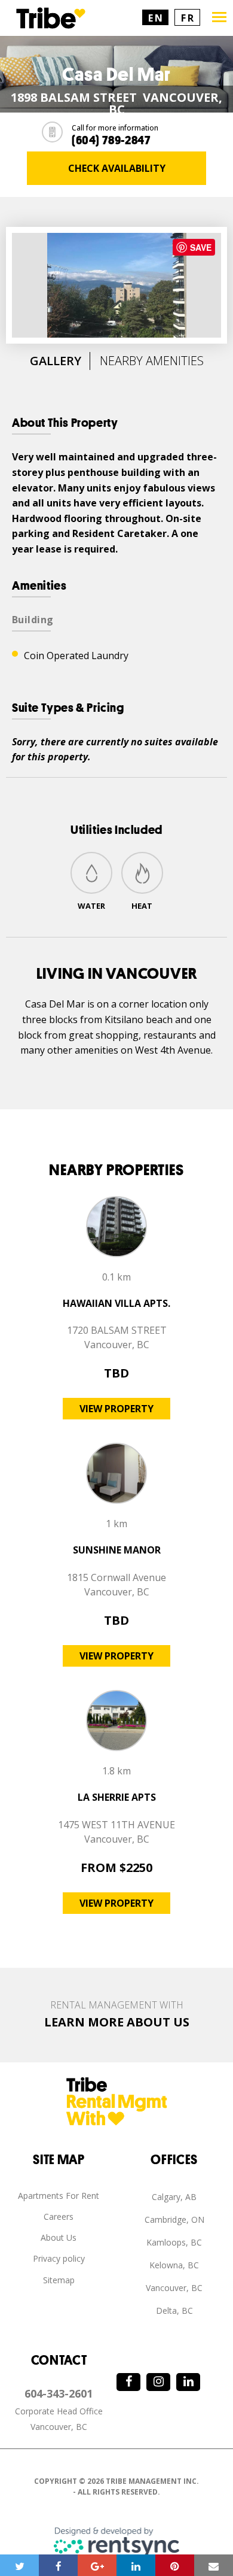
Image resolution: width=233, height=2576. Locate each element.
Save (201, 247)
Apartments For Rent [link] (59, 2196)
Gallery (56, 361)
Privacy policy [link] (59, 2258)
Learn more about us (117, 2022)
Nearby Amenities (152, 361)
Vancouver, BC (174, 2288)
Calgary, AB (174, 2197)
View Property (116, 1409)
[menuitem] (59, 2196)
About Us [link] (59, 2237)
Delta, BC (174, 2310)
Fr (188, 18)
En (156, 18)
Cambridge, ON (174, 2220)
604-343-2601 (59, 2393)
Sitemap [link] (59, 2280)
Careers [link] (59, 2217)
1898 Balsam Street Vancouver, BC (116, 104)
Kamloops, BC (174, 2242)
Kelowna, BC (174, 2265)
